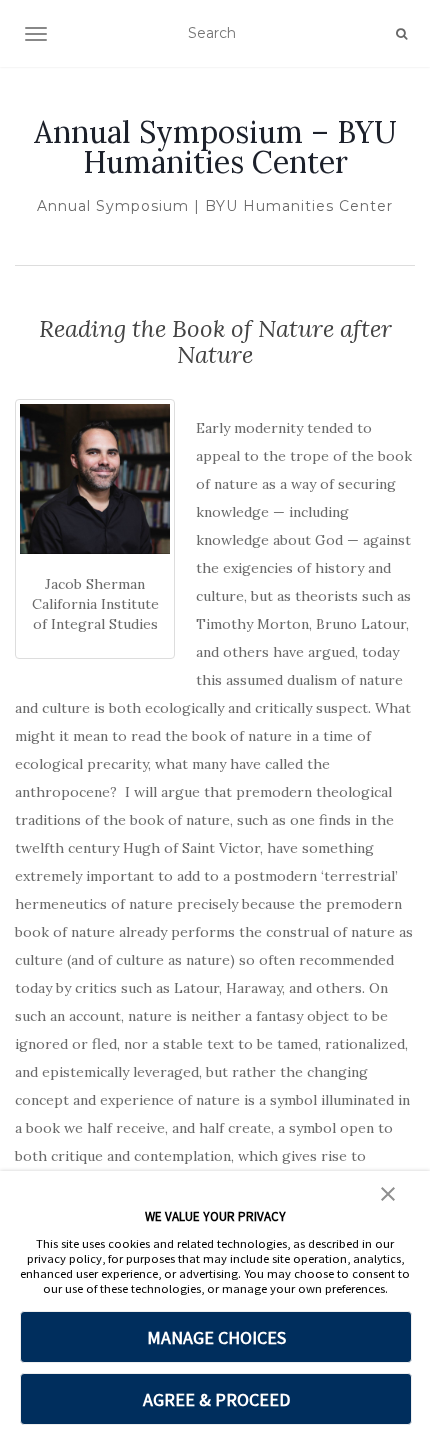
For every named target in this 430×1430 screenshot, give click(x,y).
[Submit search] (401, 34)
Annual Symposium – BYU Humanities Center (215, 147)
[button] (388, 1192)
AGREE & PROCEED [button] (216, 1399)
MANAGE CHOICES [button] (216, 1337)
